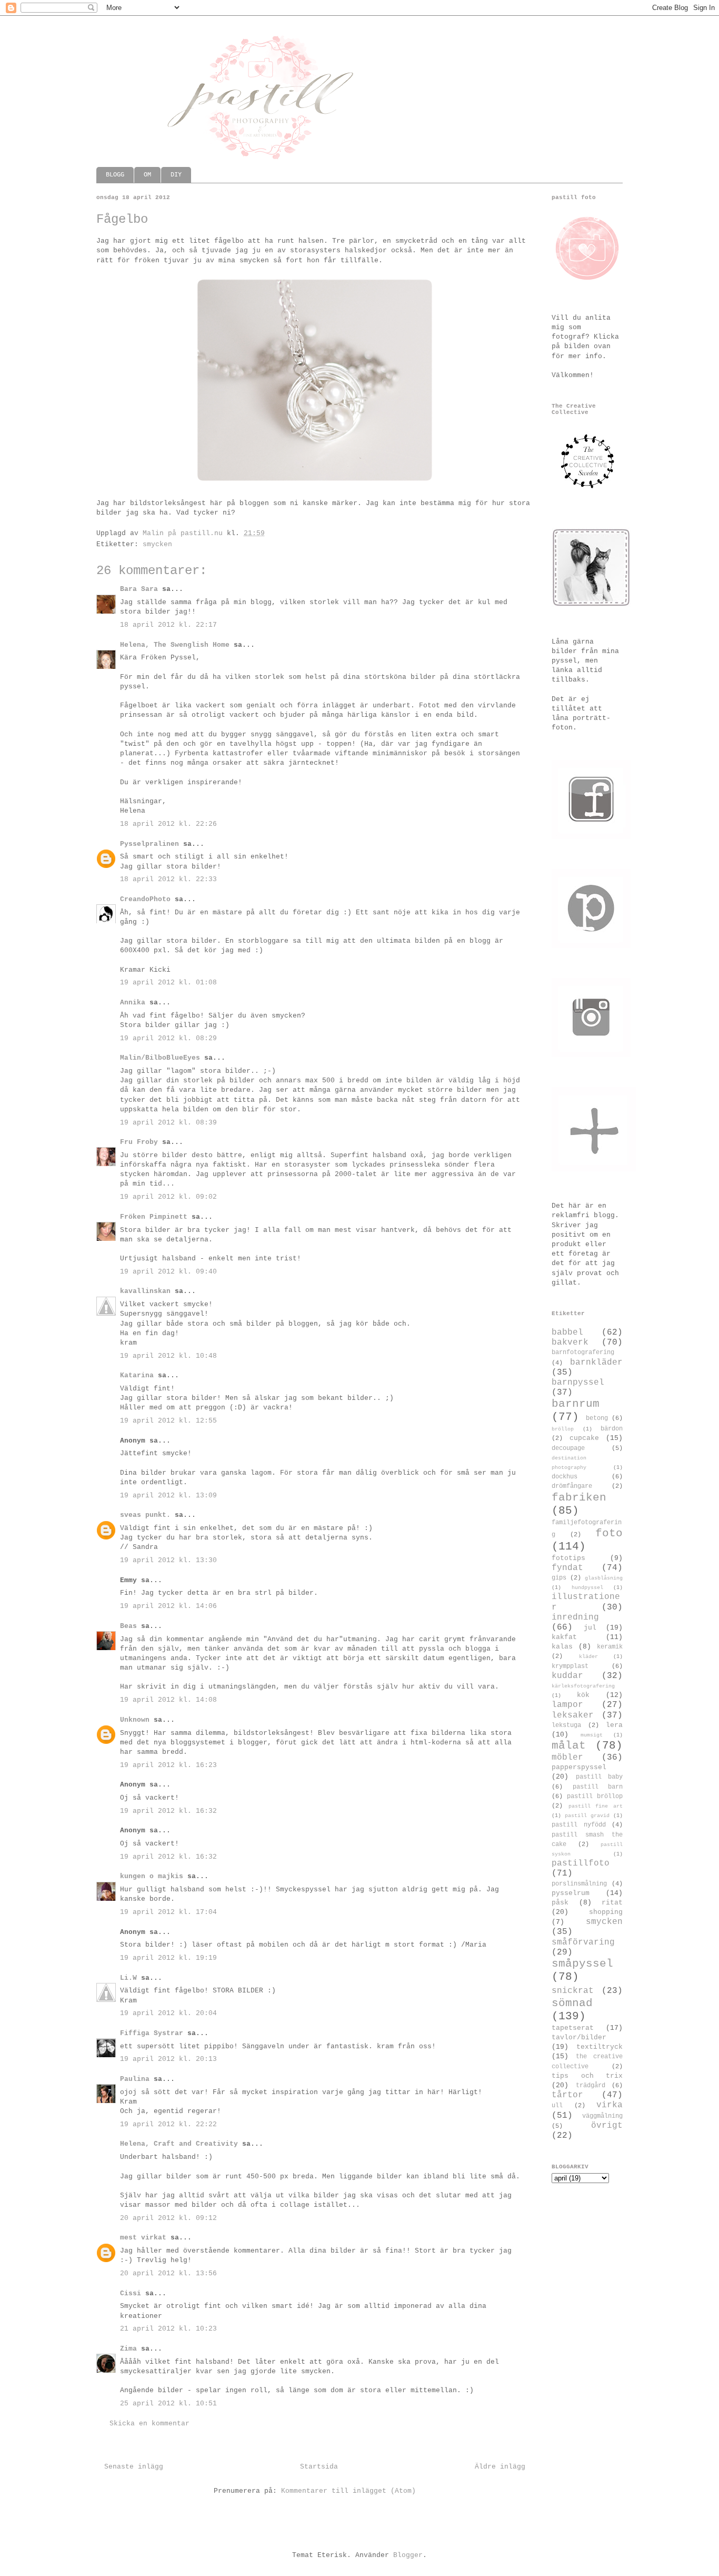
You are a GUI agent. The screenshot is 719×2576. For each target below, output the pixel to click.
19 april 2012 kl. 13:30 (168, 1560)
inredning (575, 1617)
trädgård (591, 2086)
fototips (568, 1558)
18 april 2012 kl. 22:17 (168, 625)
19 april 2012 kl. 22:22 (168, 2124)
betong (597, 1418)
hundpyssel (587, 1587)
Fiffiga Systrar (152, 2033)
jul (590, 1628)
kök (583, 1695)
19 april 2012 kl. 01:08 (168, 983)
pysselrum (571, 1893)
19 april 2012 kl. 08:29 (168, 1038)
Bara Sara (139, 589)
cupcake (584, 1438)
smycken (157, 544)
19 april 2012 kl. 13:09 (168, 1496)
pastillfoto (581, 1863)
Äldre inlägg (500, 2467)
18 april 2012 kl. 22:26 (168, 824)
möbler (567, 1758)
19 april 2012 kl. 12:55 (168, 1421)
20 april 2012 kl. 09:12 (168, 2218)
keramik (610, 1647)
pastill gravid (587, 1815)
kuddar (567, 1676)
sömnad (572, 2003)
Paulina (135, 2079)
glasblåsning (604, 1578)
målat (569, 1746)
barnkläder (596, 1363)
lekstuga (566, 1725)
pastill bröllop (595, 1797)
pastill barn (598, 1787)
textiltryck (600, 2047)
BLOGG (115, 175)
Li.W (128, 1978)
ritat (612, 1903)
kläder (588, 1656)
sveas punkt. (145, 1515)
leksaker (573, 1715)
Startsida (319, 2467)
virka (610, 2105)
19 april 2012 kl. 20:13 (168, 2059)
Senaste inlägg (134, 2467)
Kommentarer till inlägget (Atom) (348, 2491)
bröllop (563, 1429)
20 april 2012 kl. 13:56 (168, 2273)
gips (559, 1578)
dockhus (565, 1477)
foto (609, 1533)
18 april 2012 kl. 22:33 (168, 879)
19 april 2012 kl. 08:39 (168, 1123)
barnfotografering (583, 1353)
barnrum (576, 1404)
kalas (562, 1647)
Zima (128, 2349)
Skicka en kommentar (149, 2424)
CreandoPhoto (145, 899)
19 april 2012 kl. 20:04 (168, 2013)
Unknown (135, 1720)
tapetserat (573, 2028)
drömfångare (572, 1486)
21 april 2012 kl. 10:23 (168, 2329)
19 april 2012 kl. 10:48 (168, 1356)
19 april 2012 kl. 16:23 (168, 1765)
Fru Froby (139, 1142)
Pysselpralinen (149, 844)
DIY (176, 175)
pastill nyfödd (579, 1825)
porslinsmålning (579, 1884)
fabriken (579, 1498)
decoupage (568, 1448)
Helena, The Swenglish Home (175, 645)
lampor (567, 1705)
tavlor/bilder (579, 2037)
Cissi (131, 2293)
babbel (567, 1333)
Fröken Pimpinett (154, 1217)
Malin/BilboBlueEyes (160, 1058)
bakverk (570, 1343)
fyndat (567, 1568)
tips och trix (587, 2076)
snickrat (573, 1991)
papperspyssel (579, 1767)
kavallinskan (145, 1291)
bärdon (612, 1429)
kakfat (564, 1637)
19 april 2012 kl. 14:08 (168, 1700)
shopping (606, 1912)
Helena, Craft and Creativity (179, 2144)
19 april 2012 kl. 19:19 (168, 1958)
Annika (133, 1003)
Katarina (137, 1375)
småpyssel (582, 1964)
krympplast (570, 1666)
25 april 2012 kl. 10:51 (168, 2404)
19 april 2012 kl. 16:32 (168, 1811)
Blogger (408, 2555)
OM (147, 175)
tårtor (567, 2095)
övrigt (607, 2126)
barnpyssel (578, 1383)
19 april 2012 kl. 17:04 (168, 1912)
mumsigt (592, 1735)
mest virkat (143, 2238)
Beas (128, 1626)
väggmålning (602, 2116)
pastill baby (600, 1777)
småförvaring (583, 1942)
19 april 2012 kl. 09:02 (168, 1197)
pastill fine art (596, 1806)
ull (557, 2106)
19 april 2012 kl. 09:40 (168, 1272)
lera (614, 1725)
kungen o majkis (152, 1876)
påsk (560, 1903)
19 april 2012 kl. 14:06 (168, 1606)
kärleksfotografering (583, 1686)
